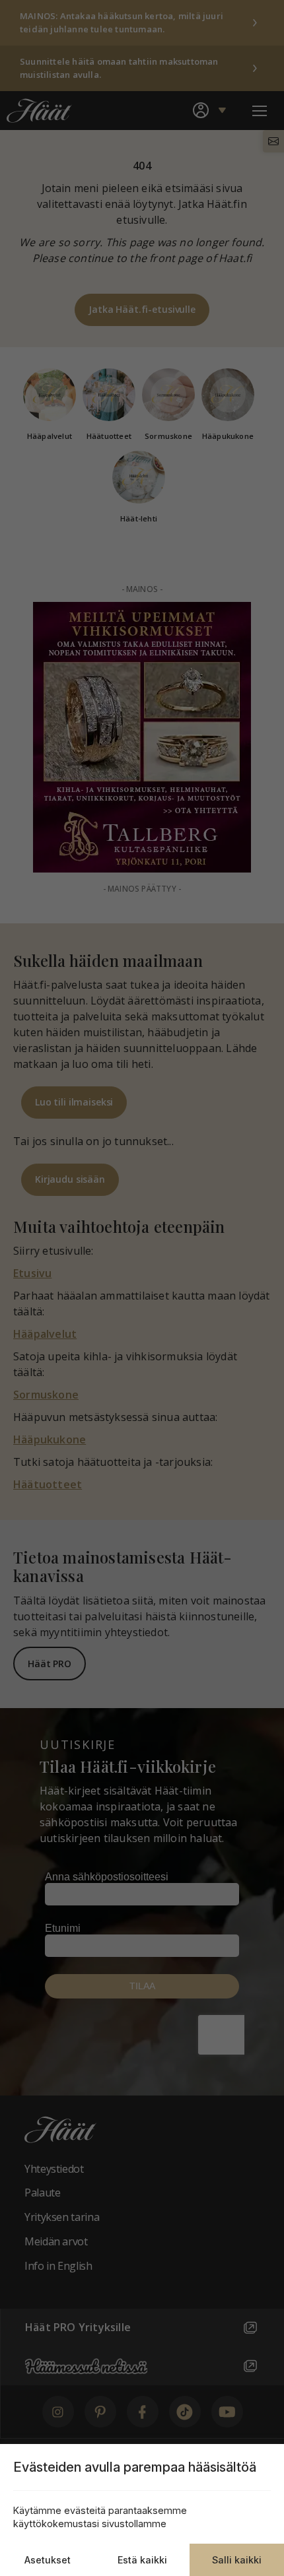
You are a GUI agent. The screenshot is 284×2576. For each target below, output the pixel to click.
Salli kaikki (237, 2560)
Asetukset (48, 2560)
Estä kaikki (142, 2560)
